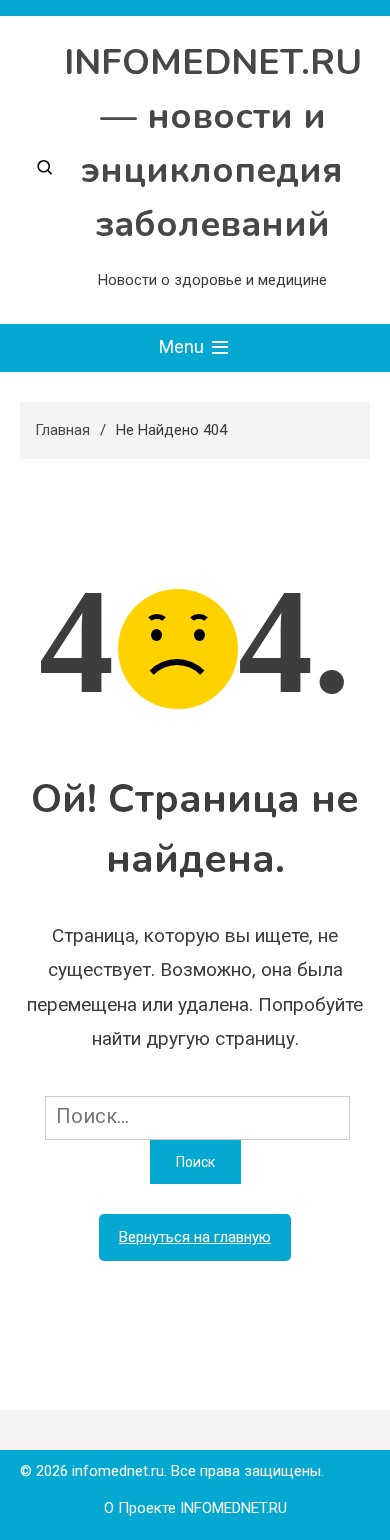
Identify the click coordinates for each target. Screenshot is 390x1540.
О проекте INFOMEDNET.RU (195, 1508)
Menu (183, 346)
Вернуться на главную (195, 1237)
